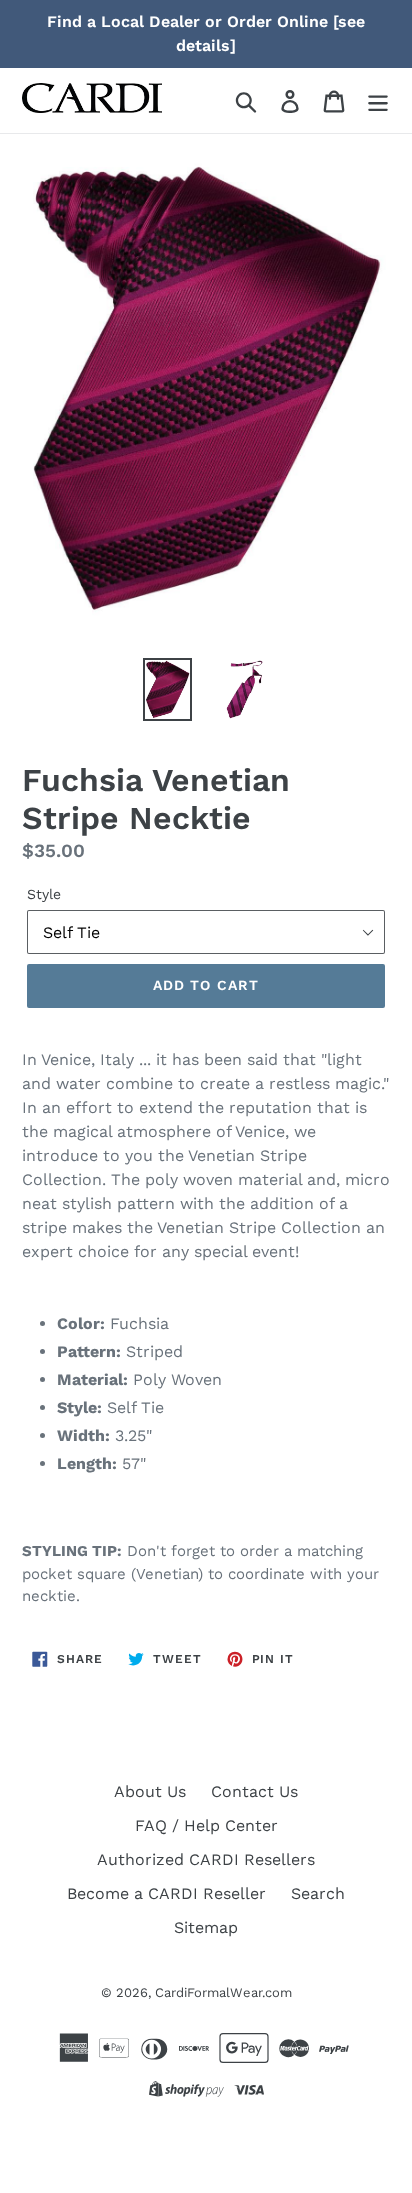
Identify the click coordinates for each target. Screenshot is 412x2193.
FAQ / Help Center (206, 1825)
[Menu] (378, 100)
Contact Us (254, 1791)
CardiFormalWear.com (223, 1992)
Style (44, 894)
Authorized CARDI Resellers (206, 1859)
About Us (150, 1791)
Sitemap (206, 1927)
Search (318, 1893)
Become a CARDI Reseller (166, 1893)
